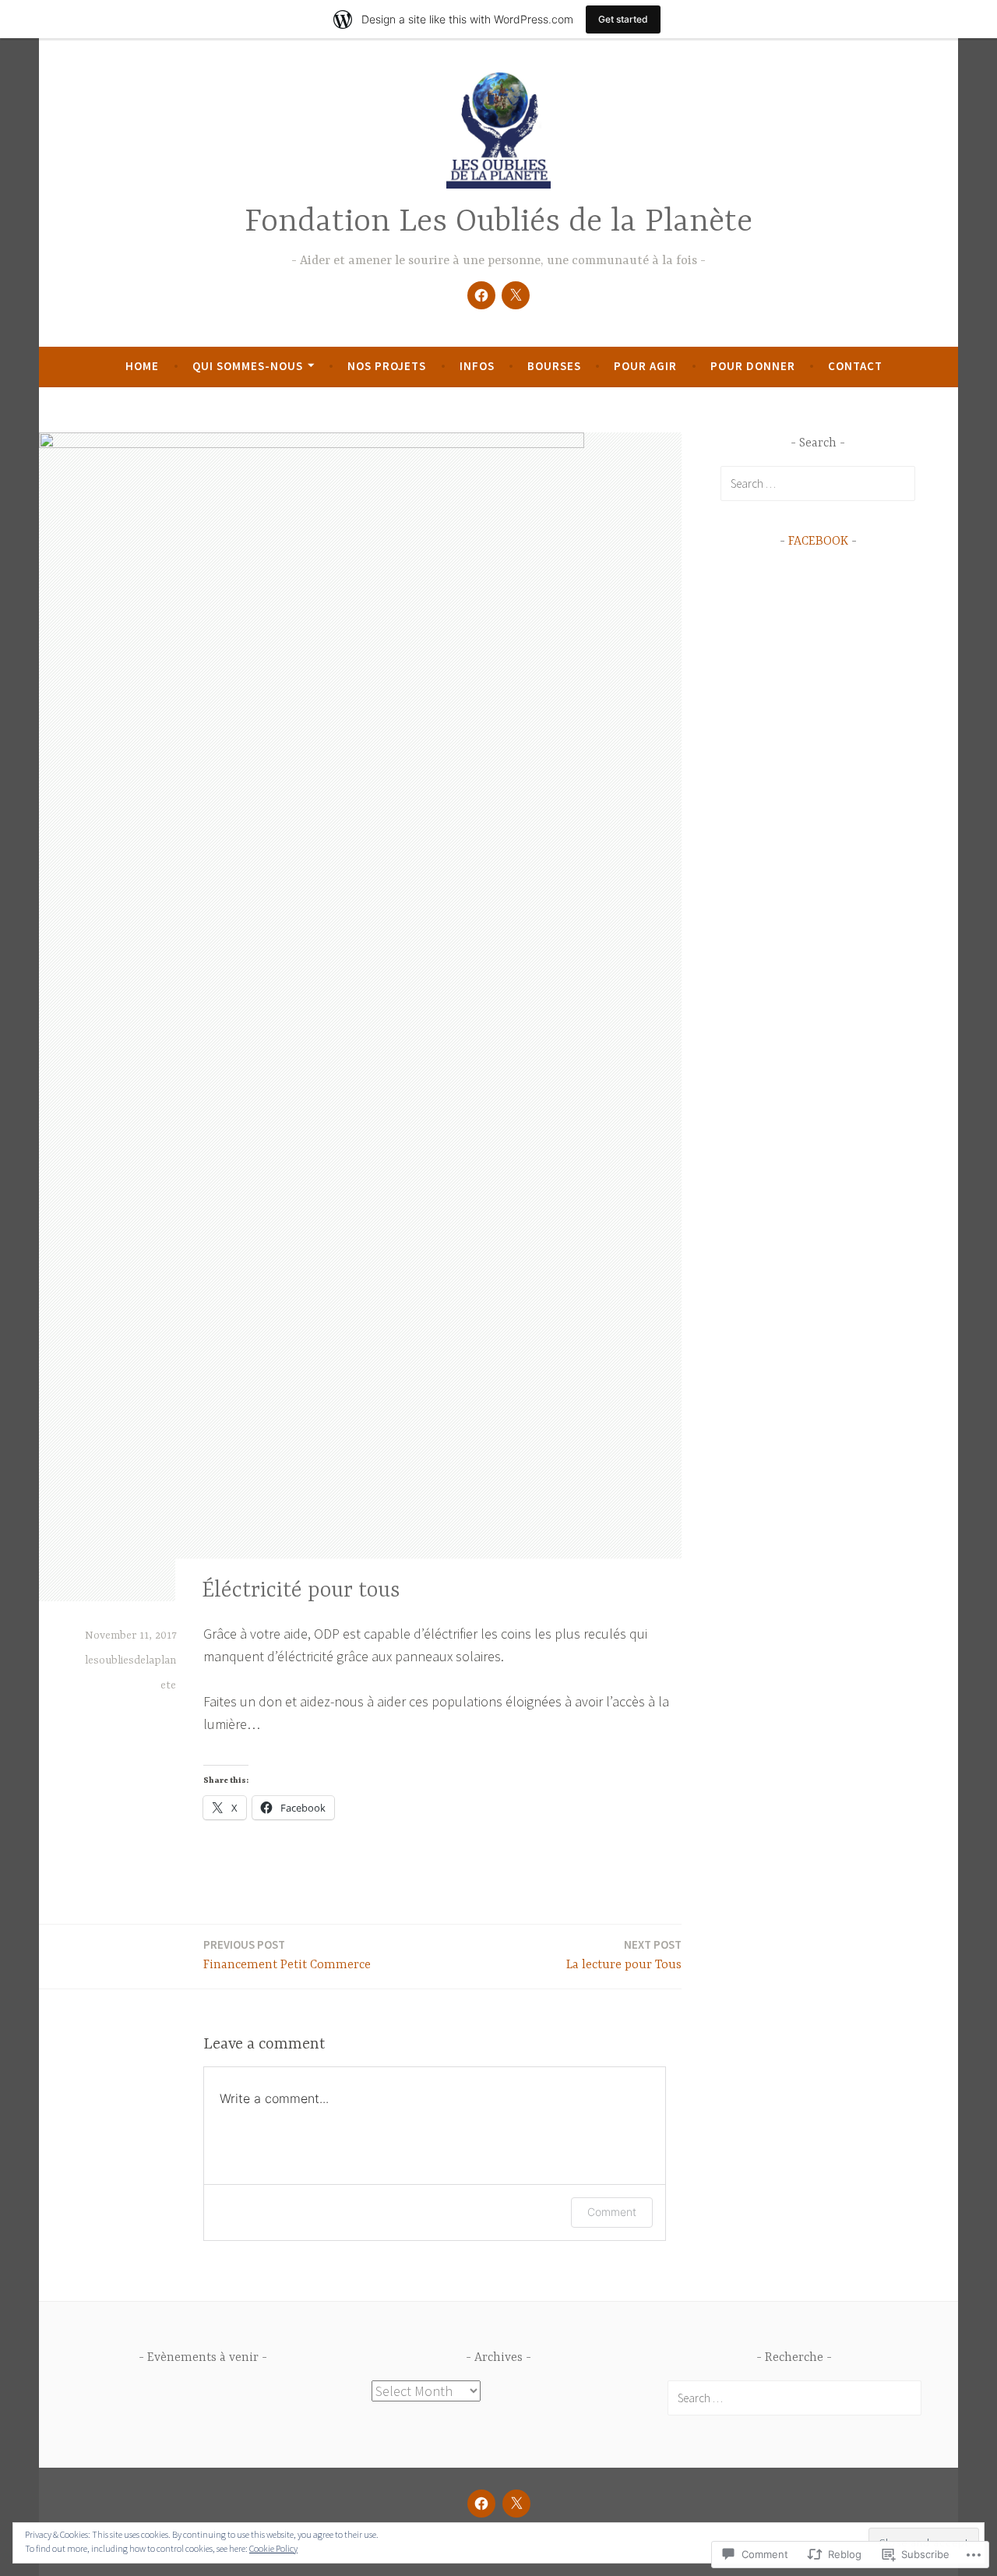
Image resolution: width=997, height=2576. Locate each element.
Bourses (554, 366)
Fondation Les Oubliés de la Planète (498, 222)
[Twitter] (516, 295)
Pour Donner (753, 366)
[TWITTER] (516, 2504)
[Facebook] (481, 295)
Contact (855, 366)
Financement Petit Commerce (287, 1955)
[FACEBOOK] (481, 2504)
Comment (612, 2212)
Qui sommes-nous (248, 366)
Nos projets (387, 366)
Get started (623, 19)
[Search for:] (818, 483)
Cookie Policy (273, 2548)
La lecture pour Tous (624, 1955)
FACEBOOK (818, 542)
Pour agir (645, 366)
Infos (477, 366)
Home (142, 366)
